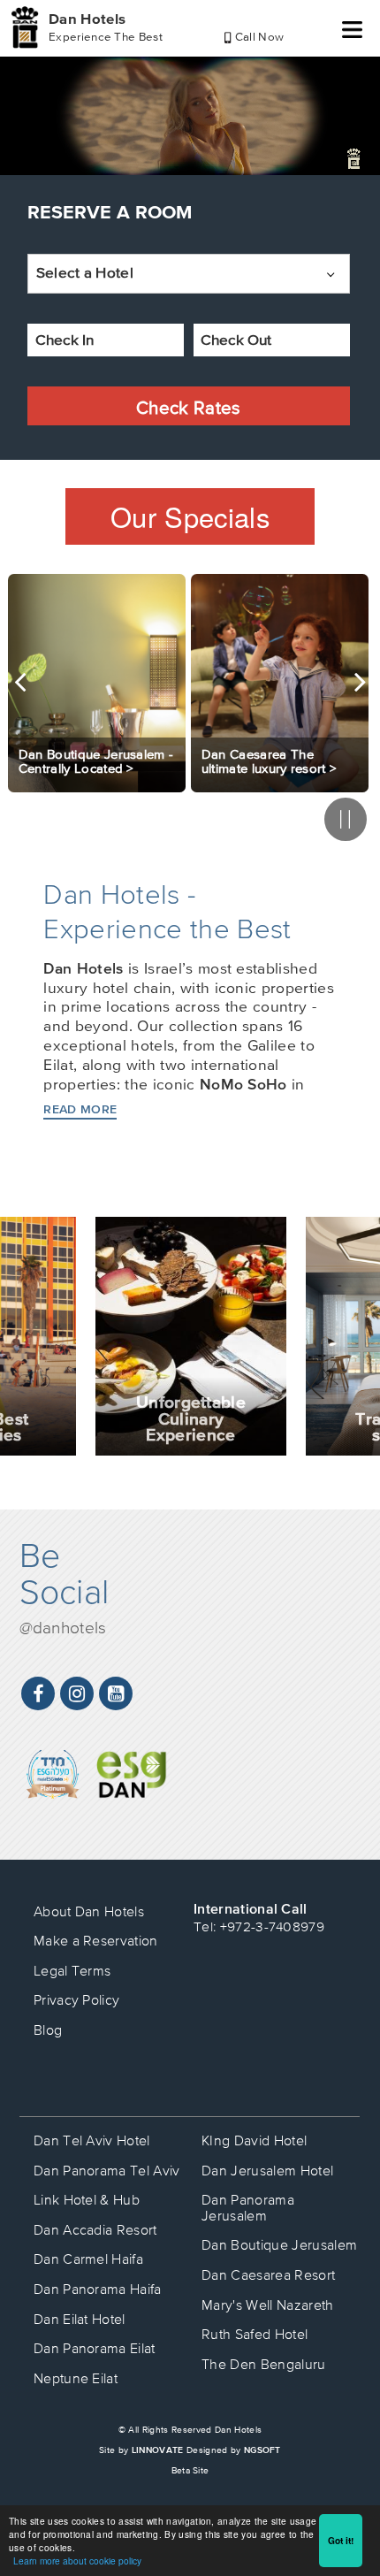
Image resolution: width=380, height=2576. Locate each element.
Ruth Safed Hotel (255, 2334)
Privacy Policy (77, 1999)
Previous (20, 682)
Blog (48, 2029)
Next (360, 682)
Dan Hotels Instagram (77, 1694)
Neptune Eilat (76, 2378)
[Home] (25, 27)
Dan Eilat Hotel (80, 2319)
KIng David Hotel (254, 2140)
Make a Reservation (96, 1940)
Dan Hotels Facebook (38, 1694)
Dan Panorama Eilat (95, 2348)
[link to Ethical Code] (132, 1762)
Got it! (341, 2541)
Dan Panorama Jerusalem (248, 2207)
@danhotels (63, 1627)
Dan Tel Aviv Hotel (92, 2140)
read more (80, 1109)
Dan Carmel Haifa (88, 2259)
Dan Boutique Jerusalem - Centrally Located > (96, 761)
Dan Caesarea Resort (268, 2274)
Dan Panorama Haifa (98, 2289)
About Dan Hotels (89, 1911)
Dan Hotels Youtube (116, 1694)
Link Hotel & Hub (87, 2199)
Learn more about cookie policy (77, 2561)
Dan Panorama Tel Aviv (107, 2170)
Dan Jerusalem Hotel (267, 2170)
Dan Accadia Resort (95, 2229)
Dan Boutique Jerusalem (279, 2244)
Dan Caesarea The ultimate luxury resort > (270, 761)
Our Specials (190, 516)
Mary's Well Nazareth (267, 2305)
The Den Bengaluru (263, 2364)
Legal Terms (72, 1970)
